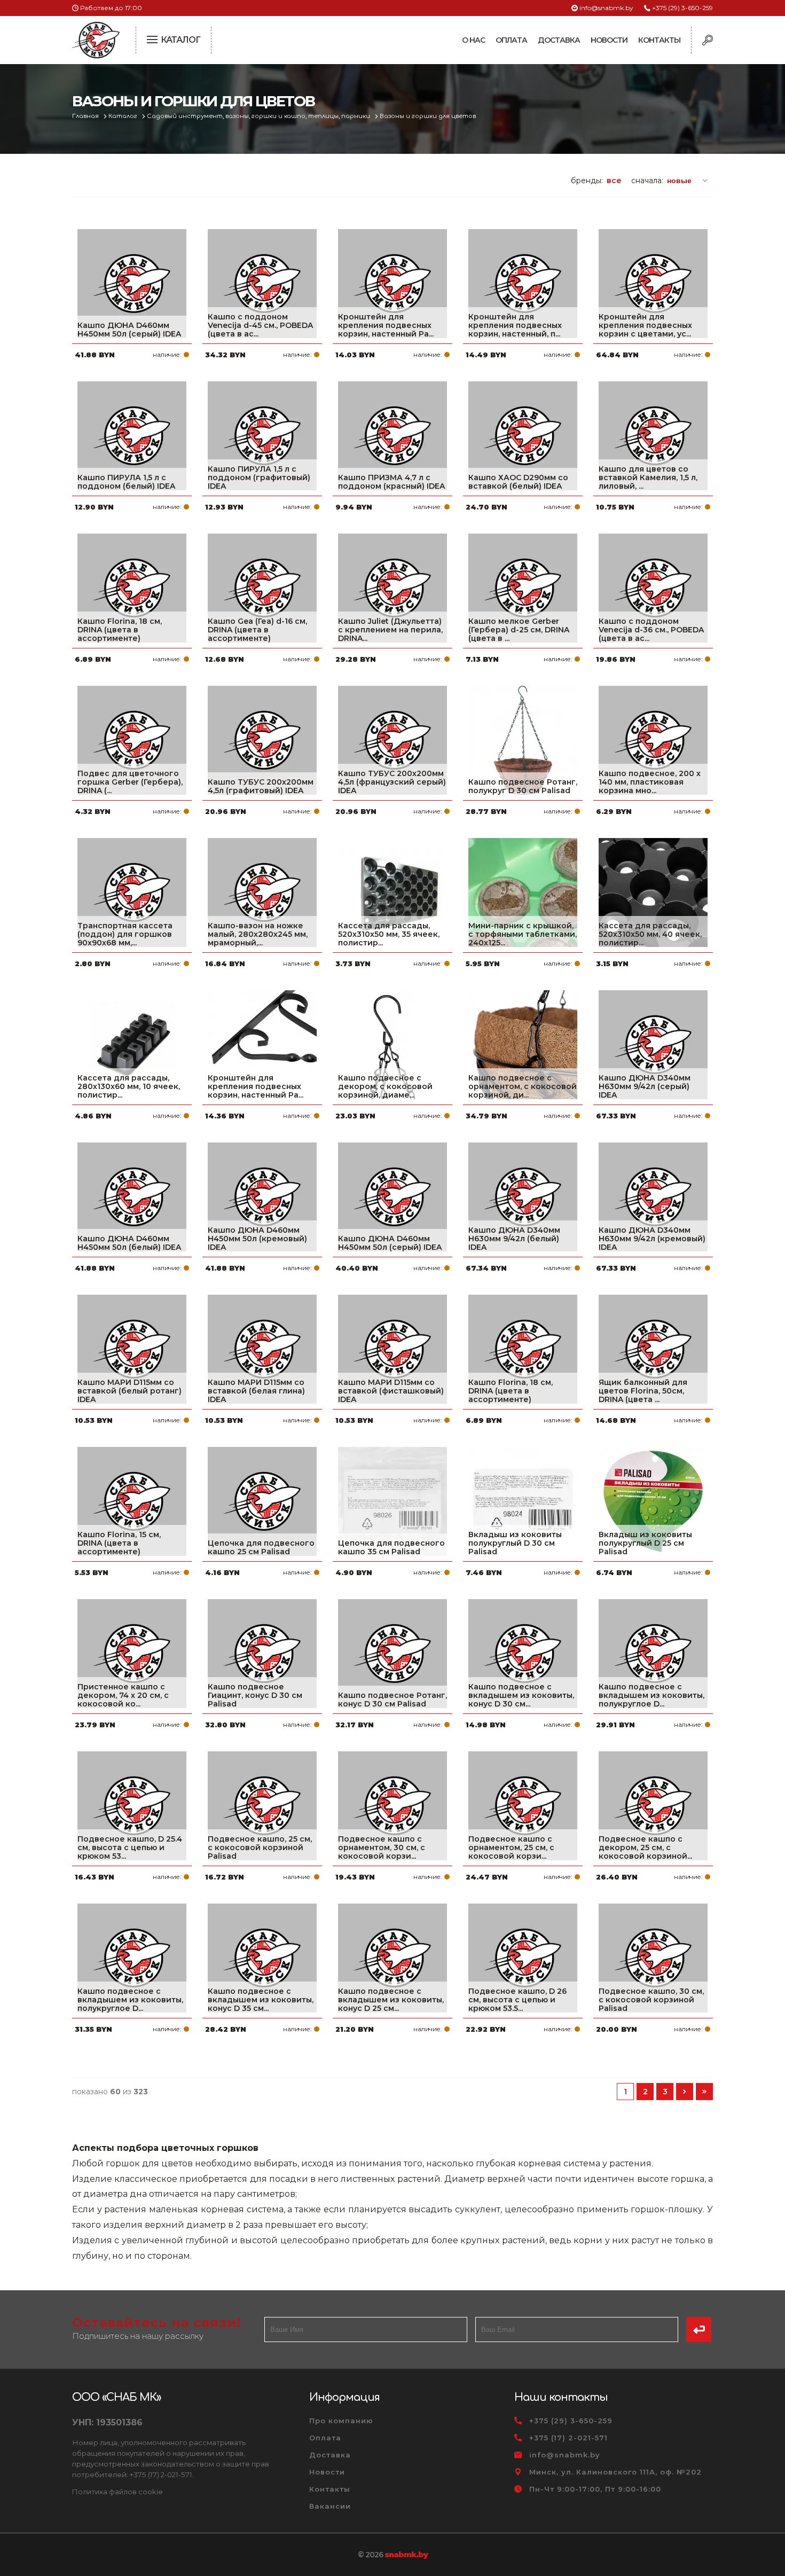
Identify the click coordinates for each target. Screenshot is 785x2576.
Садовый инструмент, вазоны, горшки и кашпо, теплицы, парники (259, 116)
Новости (609, 40)
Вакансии (330, 2506)
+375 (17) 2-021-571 (568, 2438)
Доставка (559, 40)
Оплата (511, 40)
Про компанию (341, 2421)
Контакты (659, 40)
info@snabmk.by (606, 8)
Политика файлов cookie (117, 2492)
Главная (86, 116)
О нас (473, 40)
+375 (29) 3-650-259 (682, 8)
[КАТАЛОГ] (153, 38)
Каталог (124, 116)
